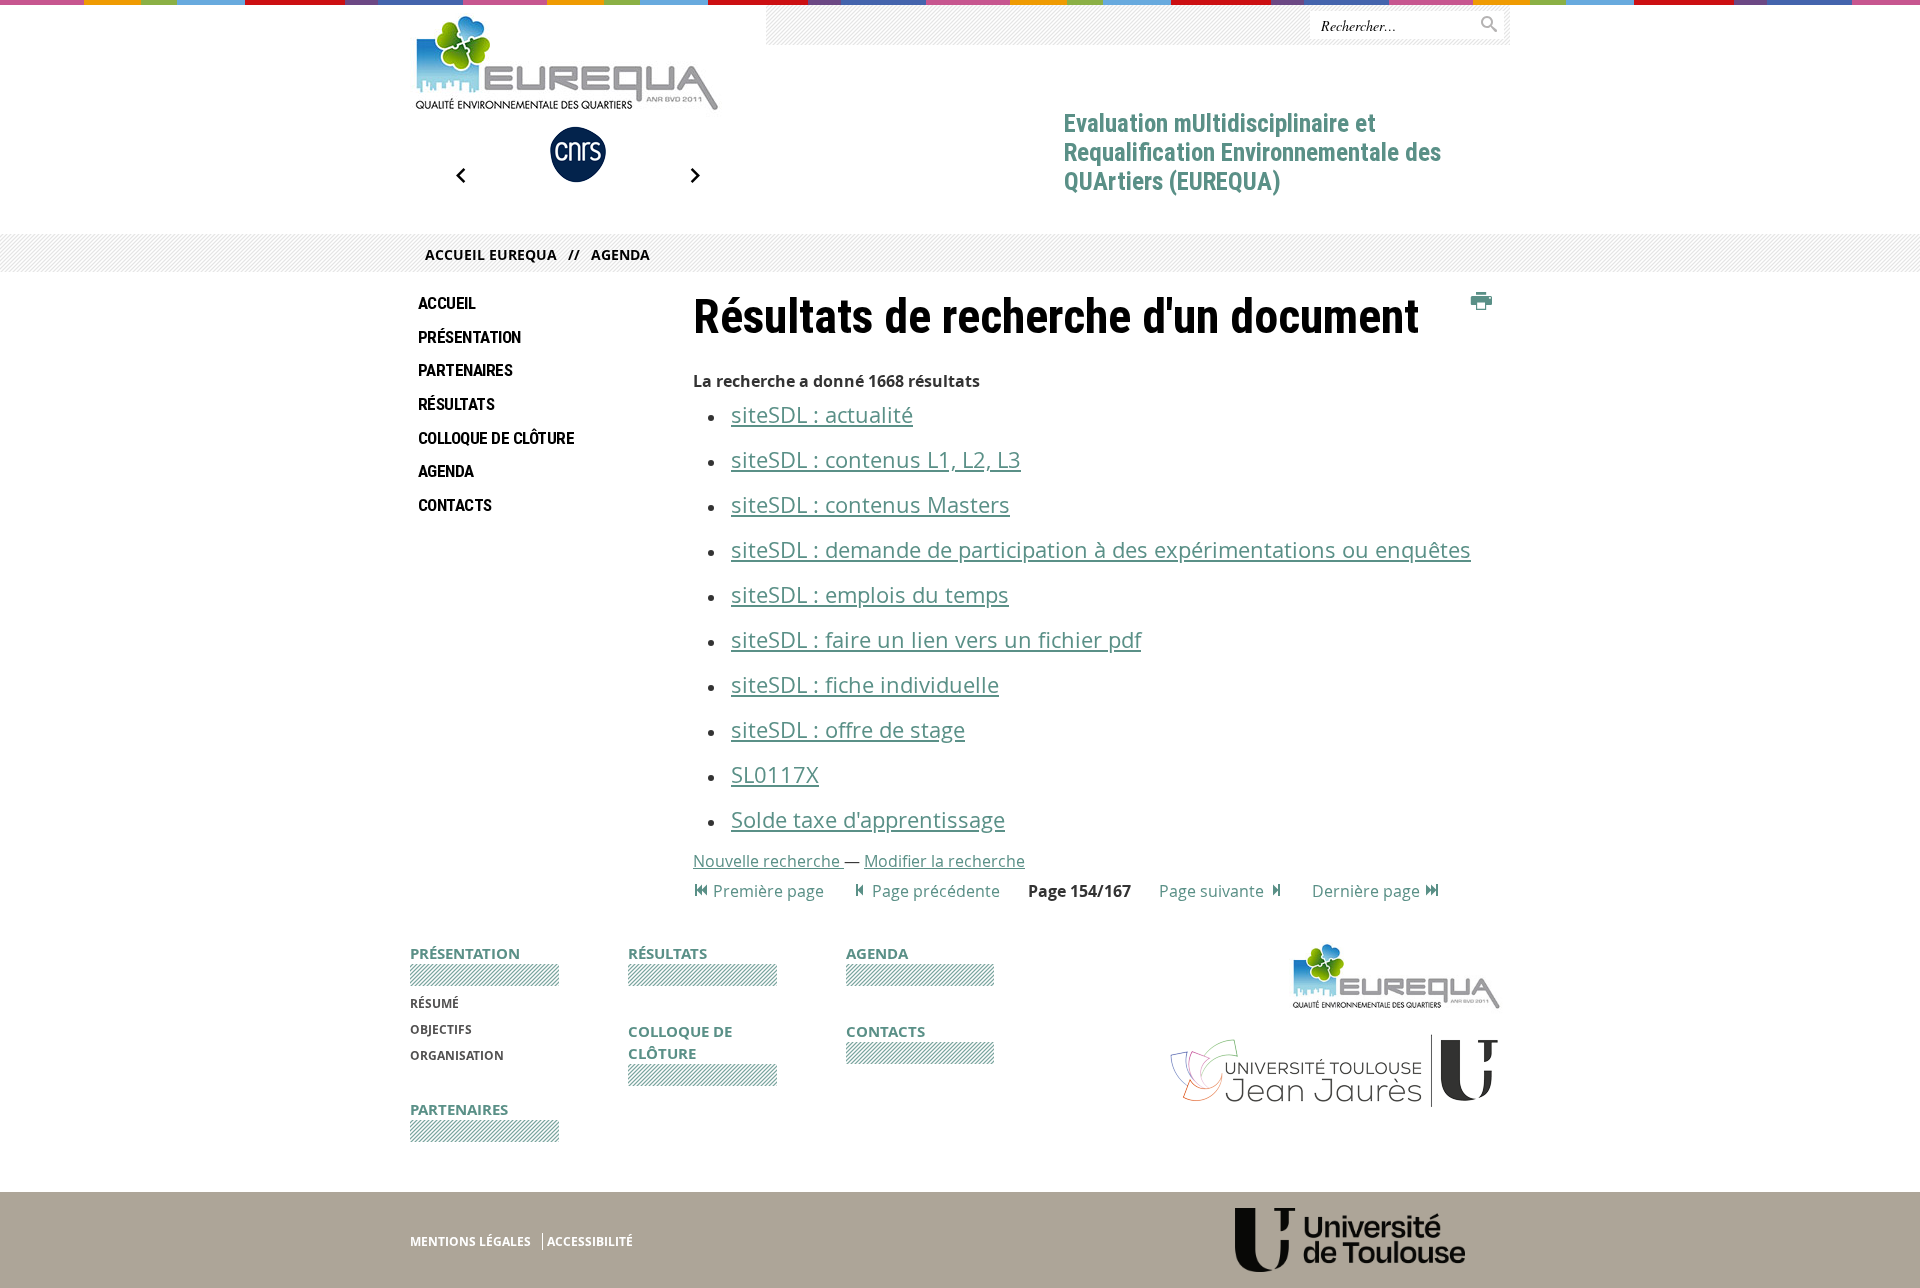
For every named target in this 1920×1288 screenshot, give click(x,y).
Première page (768, 891)
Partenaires (465, 370)
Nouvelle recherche (768, 861)
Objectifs (441, 1029)
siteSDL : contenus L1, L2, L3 (876, 459)
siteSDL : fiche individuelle (865, 684)
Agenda (620, 254)
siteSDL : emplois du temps (870, 594)
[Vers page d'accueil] (566, 65)
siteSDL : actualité (822, 414)
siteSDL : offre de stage (848, 729)
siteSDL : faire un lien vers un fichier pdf (936, 639)
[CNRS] (578, 154)
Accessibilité (590, 1241)
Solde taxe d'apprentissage (868, 819)
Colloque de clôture (496, 438)
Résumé (434, 1003)
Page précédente (936, 891)
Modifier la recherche (944, 861)
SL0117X (775, 774)
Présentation (469, 337)
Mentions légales (470, 1241)
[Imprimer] (1481, 302)
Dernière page (1368, 891)
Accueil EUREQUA (491, 254)
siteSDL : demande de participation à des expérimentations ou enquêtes (1101, 549)
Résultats (456, 404)
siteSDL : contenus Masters (870, 504)
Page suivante (1213, 891)
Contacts (455, 505)
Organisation (457, 1055)
